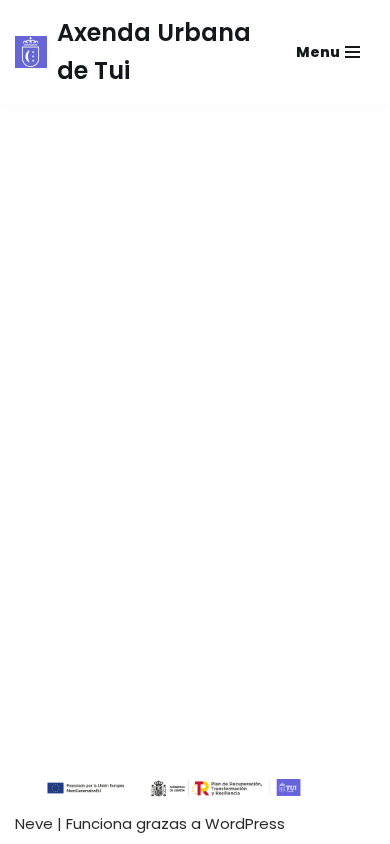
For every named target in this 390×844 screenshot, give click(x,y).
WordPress (245, 823)
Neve (34, 823)
